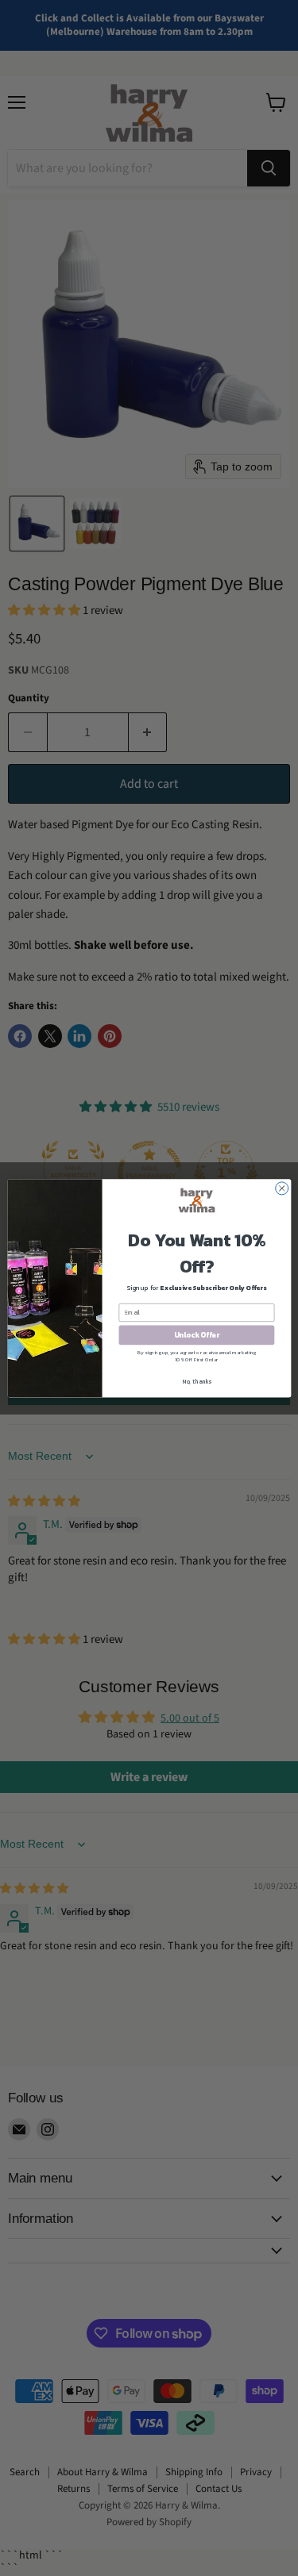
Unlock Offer (196, 1335)
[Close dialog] (281, 1188)
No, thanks (197, 1381)
